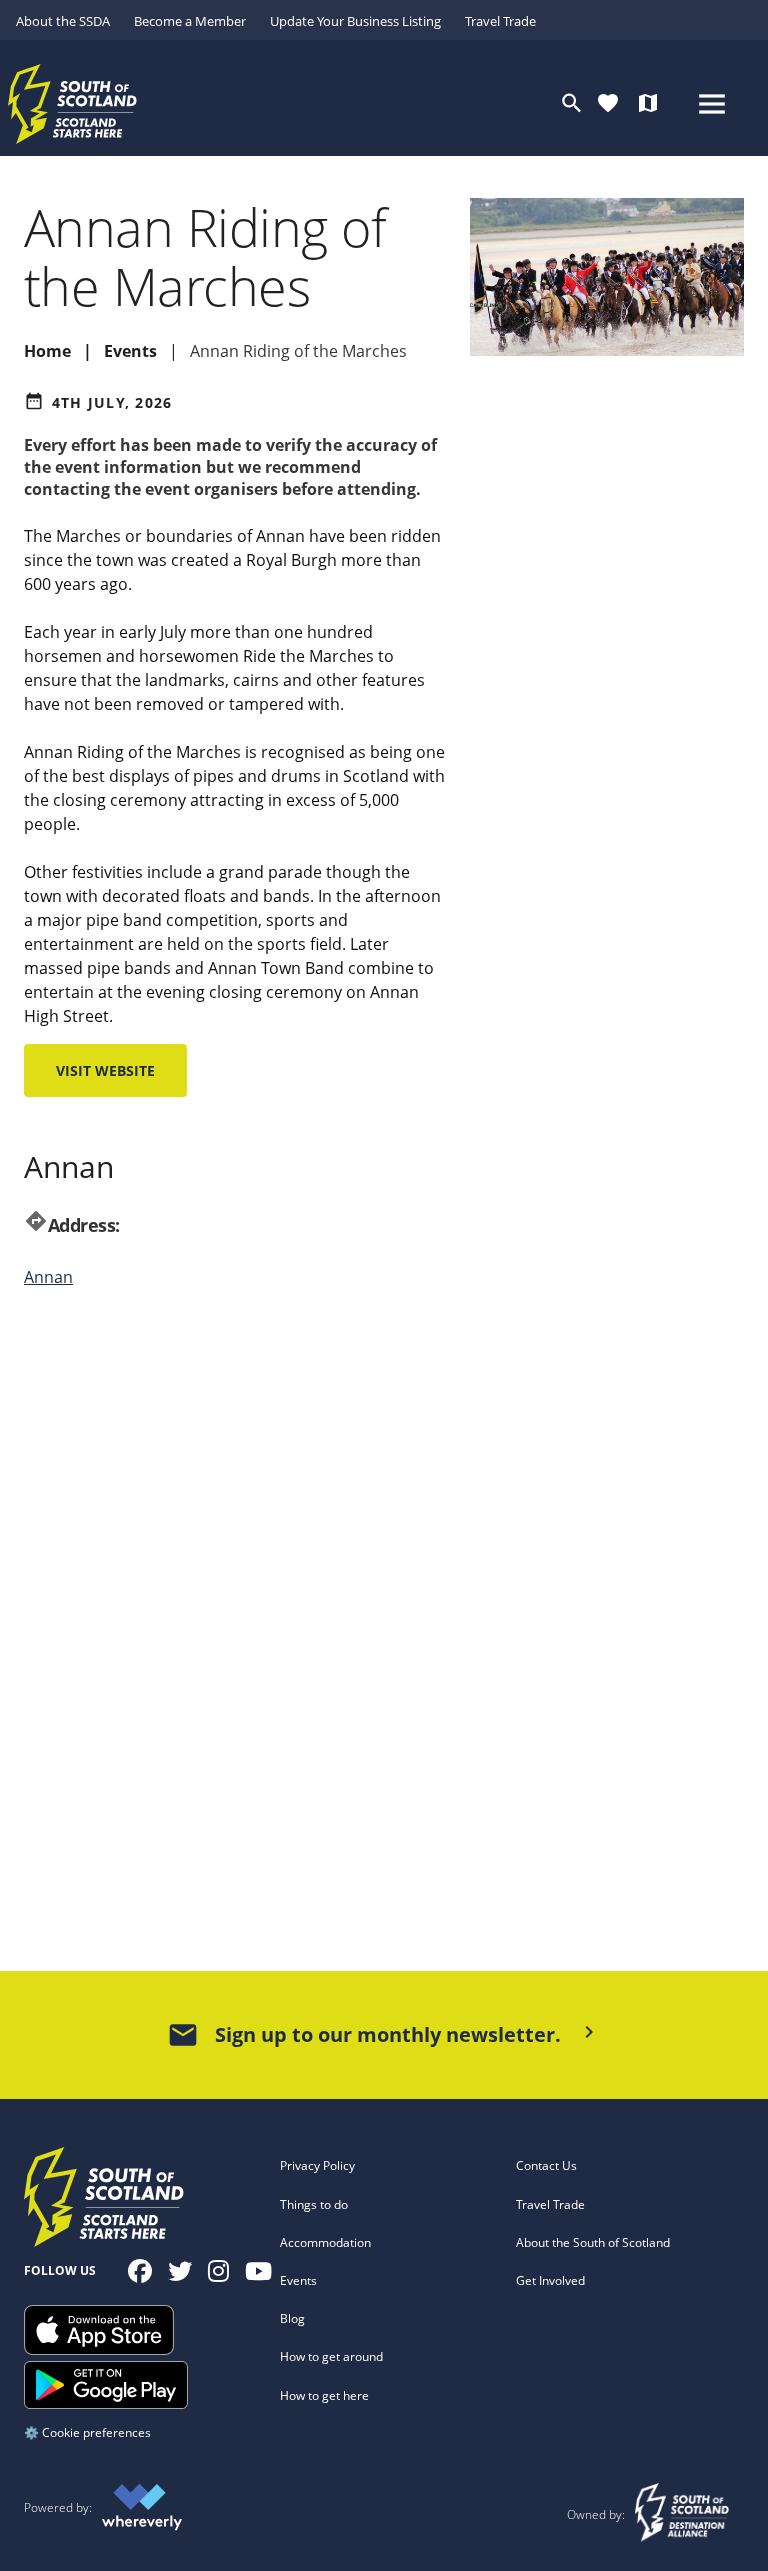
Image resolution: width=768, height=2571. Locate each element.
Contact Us (546, 2165)
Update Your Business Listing (355, 21)
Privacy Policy (317, 2165)
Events (298, 2280)
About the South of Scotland (593, 2242)
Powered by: (58, 2507)
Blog (292, 2318)
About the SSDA (63, 21)
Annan (48, 1277)
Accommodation (325, 2242)
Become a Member (190, 21)
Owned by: (596, 2514)
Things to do (314, 2204)
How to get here (324, 2395)
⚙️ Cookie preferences (87, 2432)
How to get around (331, 2356)
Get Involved (550, 2280)
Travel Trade (500, 21)
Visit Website (105, 1070)
